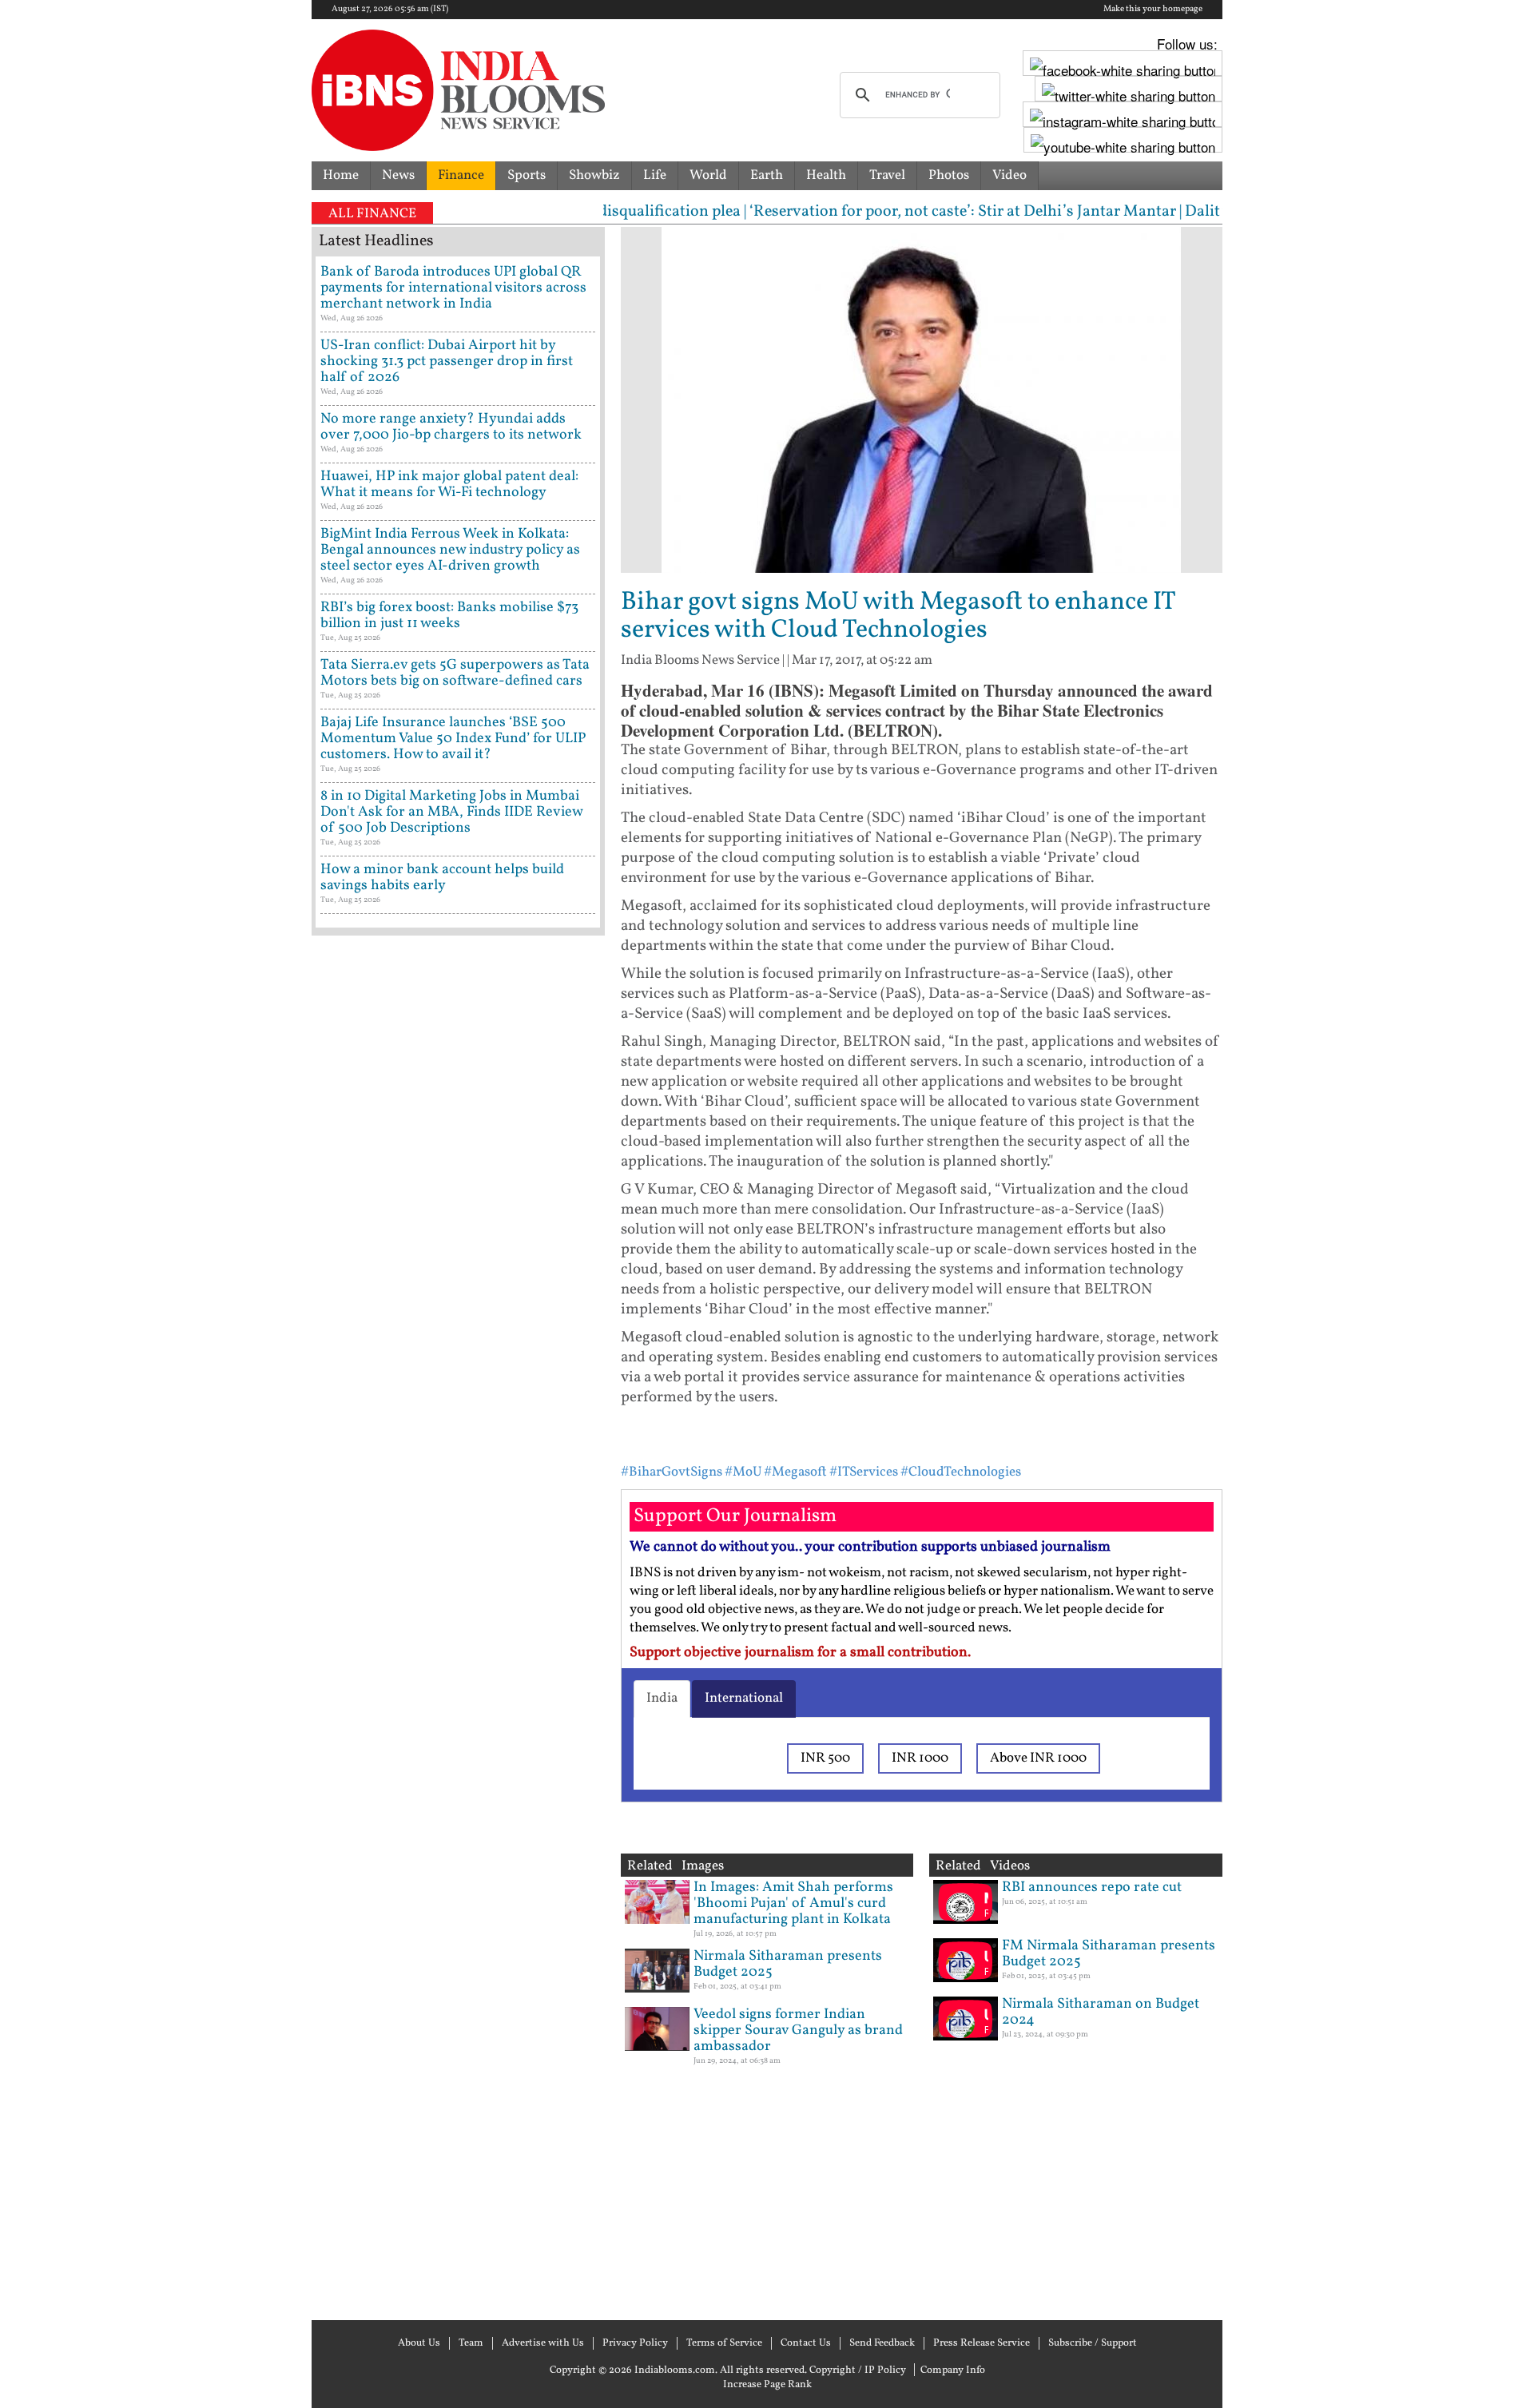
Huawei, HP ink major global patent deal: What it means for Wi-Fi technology (449, 485)
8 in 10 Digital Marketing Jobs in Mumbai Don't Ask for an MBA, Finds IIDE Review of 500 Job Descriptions (451, 812)
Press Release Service (982, 2343)
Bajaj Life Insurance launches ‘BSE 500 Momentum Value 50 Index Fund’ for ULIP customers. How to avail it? (453, 739)
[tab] (662, 1699)
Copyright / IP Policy (858, 2370)
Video (1009, 175)
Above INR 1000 (1038, 1758)
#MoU (743, 1472)
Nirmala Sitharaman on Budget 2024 (1101, 2012)
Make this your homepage (1153, 10)
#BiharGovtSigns (672, 1472)
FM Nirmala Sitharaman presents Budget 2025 (1109, 1954)
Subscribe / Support (1093, 2343)
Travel (887, 175)
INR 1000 (920, 1758)
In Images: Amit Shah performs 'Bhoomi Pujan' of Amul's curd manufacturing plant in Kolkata (793, 1903)
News (398, 175)
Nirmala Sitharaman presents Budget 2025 (788, 1964)
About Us (419, 2343)
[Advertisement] (458, 1626)
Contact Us (806, 2343)
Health (826, 175)
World (708, 175)
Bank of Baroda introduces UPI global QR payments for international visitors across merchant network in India (453, 288)
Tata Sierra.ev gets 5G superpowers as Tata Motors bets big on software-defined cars (455, 673)
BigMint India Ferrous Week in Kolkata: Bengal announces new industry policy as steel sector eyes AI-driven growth (450, 550)
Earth (767, 175)
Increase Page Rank (767, 2385)
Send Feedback (882, 2343)
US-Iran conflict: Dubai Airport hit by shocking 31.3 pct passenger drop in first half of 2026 (447, 362)
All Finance (372, 214)
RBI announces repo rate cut (1092, 1887)
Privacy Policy (635, 2343)
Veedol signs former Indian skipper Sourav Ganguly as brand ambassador (798, 2031)
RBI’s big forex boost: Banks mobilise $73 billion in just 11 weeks (449, 616)
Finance (461, 175)
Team (471, 2343)
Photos (949, 175)
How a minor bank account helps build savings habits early (442, 878)
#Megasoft (795, 1472)
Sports (527, 175)
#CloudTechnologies (961, 1472)
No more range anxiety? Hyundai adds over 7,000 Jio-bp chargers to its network (451, 427)
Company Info (953, 2370)
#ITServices (864, 1472)
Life (655, 175)
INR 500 (825, 1758)
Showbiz (594, 175)
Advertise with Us (543, 2343)
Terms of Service (724, 2343)
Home (341, 175)
